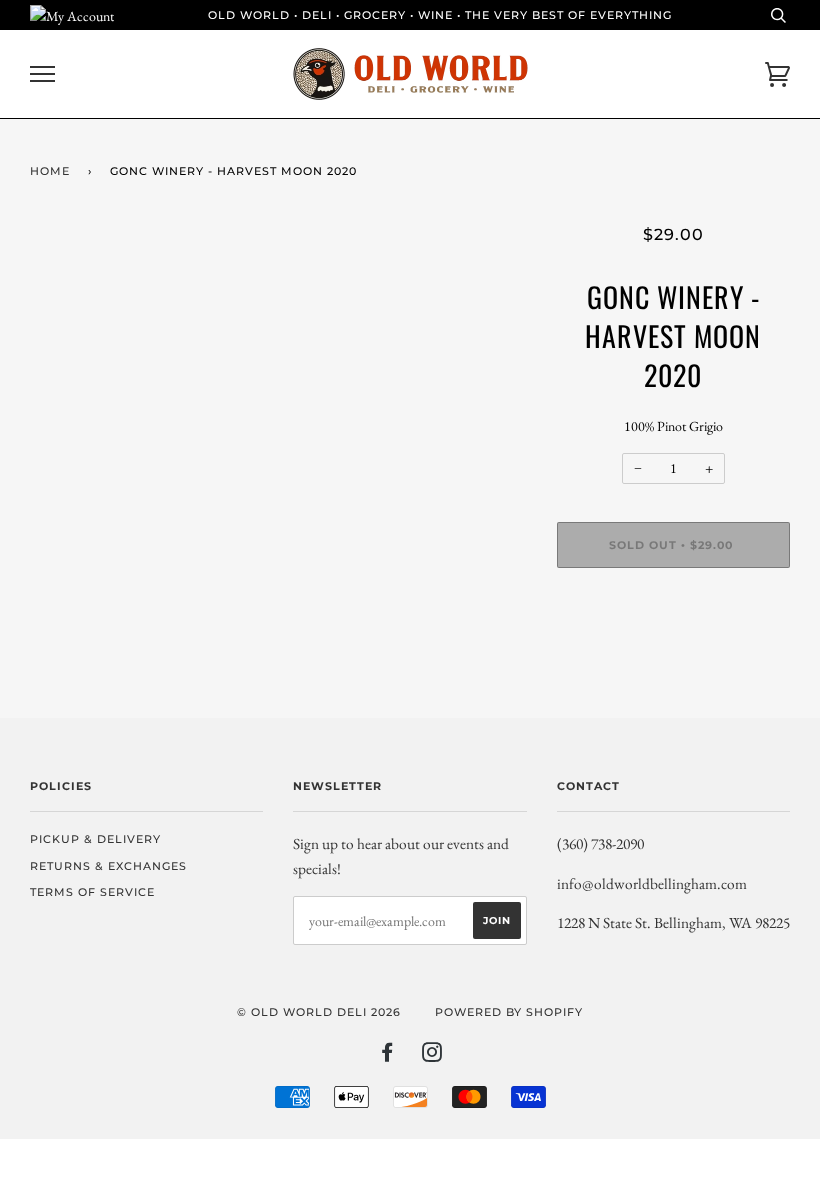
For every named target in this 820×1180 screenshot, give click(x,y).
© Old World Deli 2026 (319, 1012)
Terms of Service (92, 892)
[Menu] (42, 74)
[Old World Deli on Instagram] (432, 1056)
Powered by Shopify (509, 1012)
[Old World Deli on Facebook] (387, 1056)
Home (50, 171)
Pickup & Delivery (95, 839)
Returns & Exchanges (108, 866)
